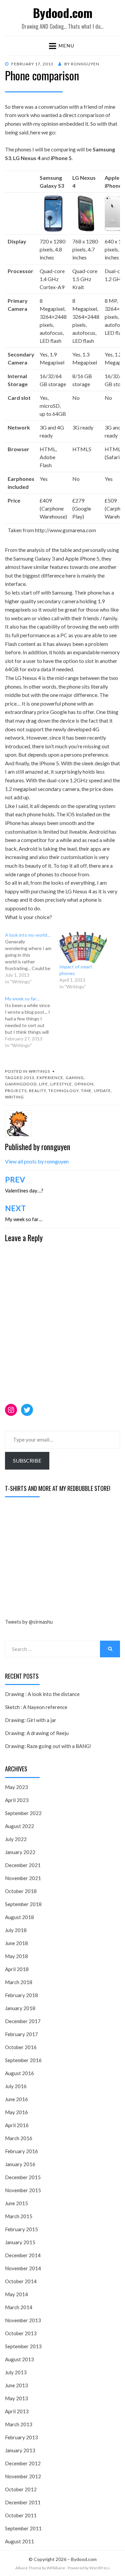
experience (50, 1078)
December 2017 (23, 2021)
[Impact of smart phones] (83, 948)
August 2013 (19, 2359)
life (43, 1084)
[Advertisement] (55, 1559)
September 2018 (23, 1904)
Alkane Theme (28, 2568)
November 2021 (23, 1878)
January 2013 (20, 2450)
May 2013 (16, 2398)
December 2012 (23, 2463)
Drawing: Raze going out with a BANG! (48, 1746)
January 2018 (20, 2008)
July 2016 (16, 2086)
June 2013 (16, 2385)
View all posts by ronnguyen (37, 1161)
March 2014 (19, 2307)
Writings (39, 1071)
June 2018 (16, 1943)
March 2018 (19, 1982)
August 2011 (19, 2541)
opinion (84, 1084)
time (86, 1091)
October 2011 (21, 2515)
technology (63, 1091)
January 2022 (20, 1852)
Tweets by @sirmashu (29, 1622)
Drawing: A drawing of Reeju (37, 1733)
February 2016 (21, 2151)
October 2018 (21, 1891)
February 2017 (21, 2034)
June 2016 (16, 2099)
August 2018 (19, 1917)
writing (14, 1097)
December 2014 (23, 2255)
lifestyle (61, 1084)
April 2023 (17, 1800)
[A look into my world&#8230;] (32, 958)
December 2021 (23, 1865)
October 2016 (21, 2047)
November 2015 (23, 2190)
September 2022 (23, 1813)
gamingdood (21, 1084)
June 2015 (16, 2203)
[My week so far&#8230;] (32, 1022)
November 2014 (23, 2268)
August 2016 (19, 2073)
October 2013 (21, 2333)
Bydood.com (63, 13)
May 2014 (16, 2294)
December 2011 (23, 2502)
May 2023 (16, 1787)
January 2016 (20, 2164)
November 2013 (23, 2320)
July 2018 (16, 1930)
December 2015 (23, 2177)
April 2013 (17, 2411)
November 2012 (23, 2476)
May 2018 (16, 1956)
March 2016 (19, 2138)
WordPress (100, 2568)
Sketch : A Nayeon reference (36, 1707)
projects (16, 1091)
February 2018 (21, 1995)
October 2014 (21, 2281)
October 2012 (21, 2489)
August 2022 (19, 1826)
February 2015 (21, 2229)
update (102, 1091)
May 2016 (16, 2112)
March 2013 (19, 2424)
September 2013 (23, 2346)
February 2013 (21, 2437)
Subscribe (27, 1460)
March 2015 (19, 2216)
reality (37, 1091)
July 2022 (16, 1839)
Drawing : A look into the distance (42, 1694)
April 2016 (17, 2125)
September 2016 (23, 2060)
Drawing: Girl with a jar (31, 1720)
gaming (75, 1078)
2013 (29, 1078)
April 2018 (17, 1969)
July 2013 (16, 2372)
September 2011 (23, 2528)
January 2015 (20, 2242)
